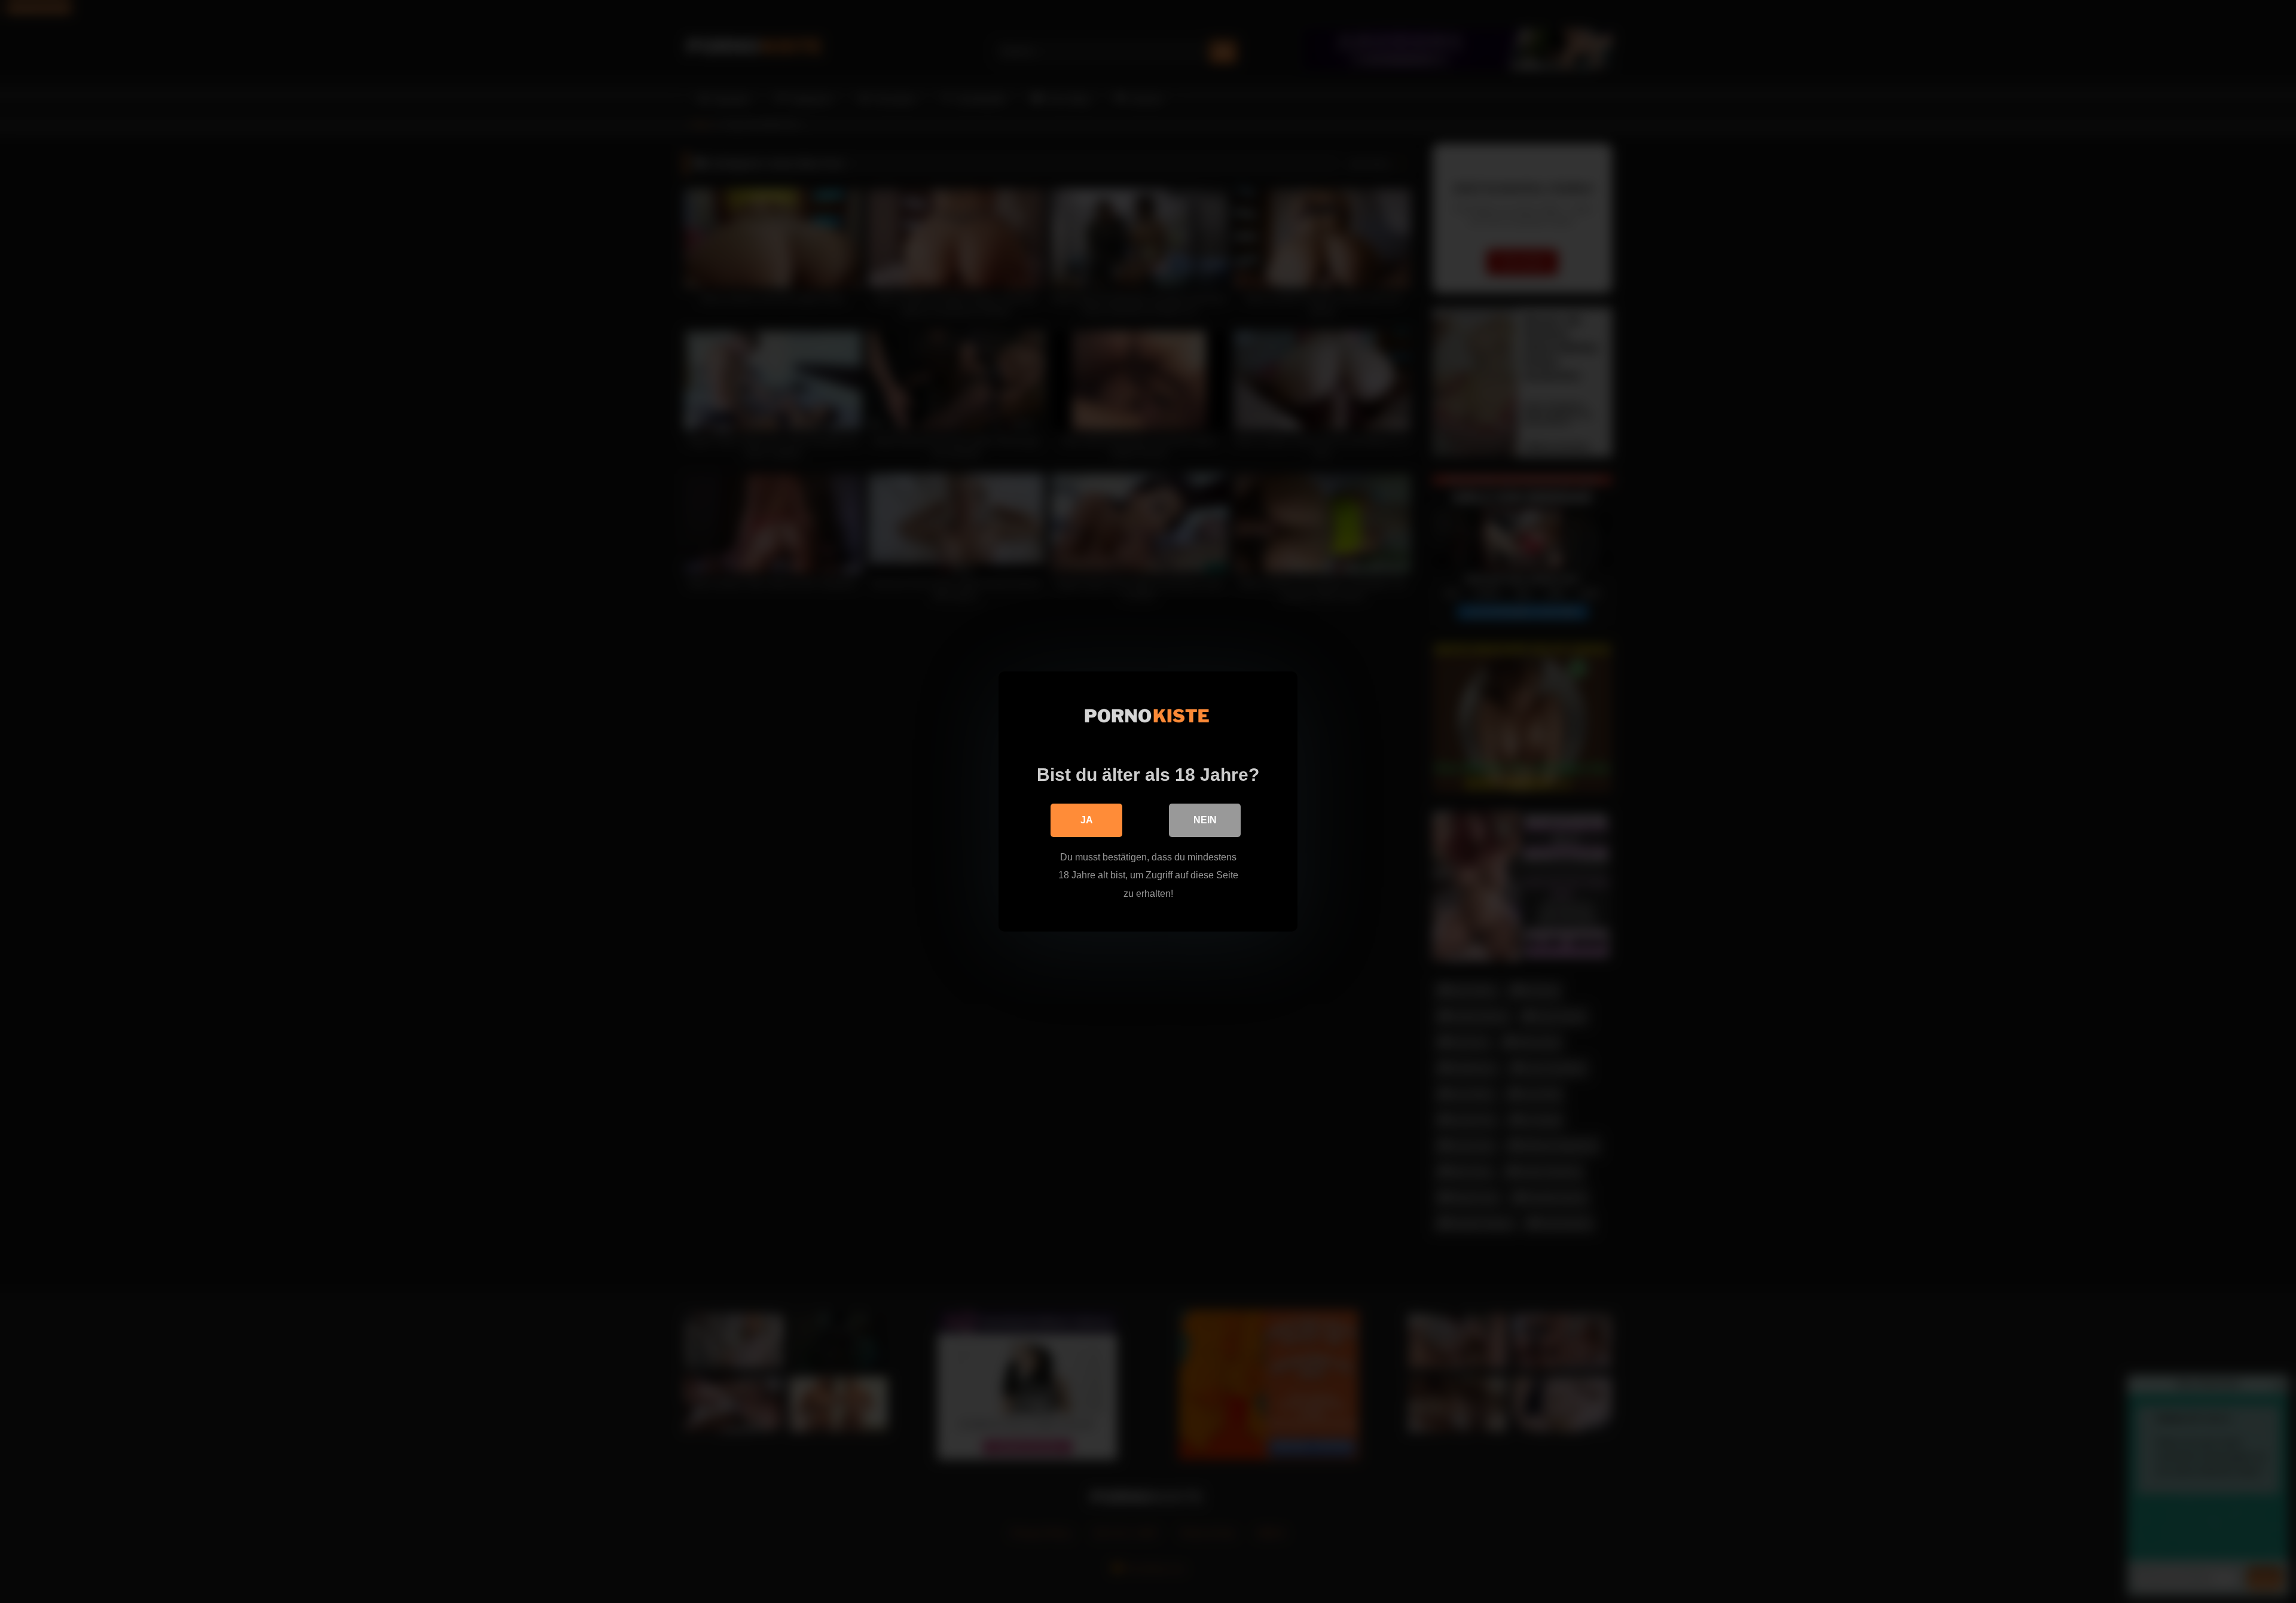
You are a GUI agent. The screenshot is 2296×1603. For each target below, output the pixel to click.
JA (1087, 820)
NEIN (1205, 820)
